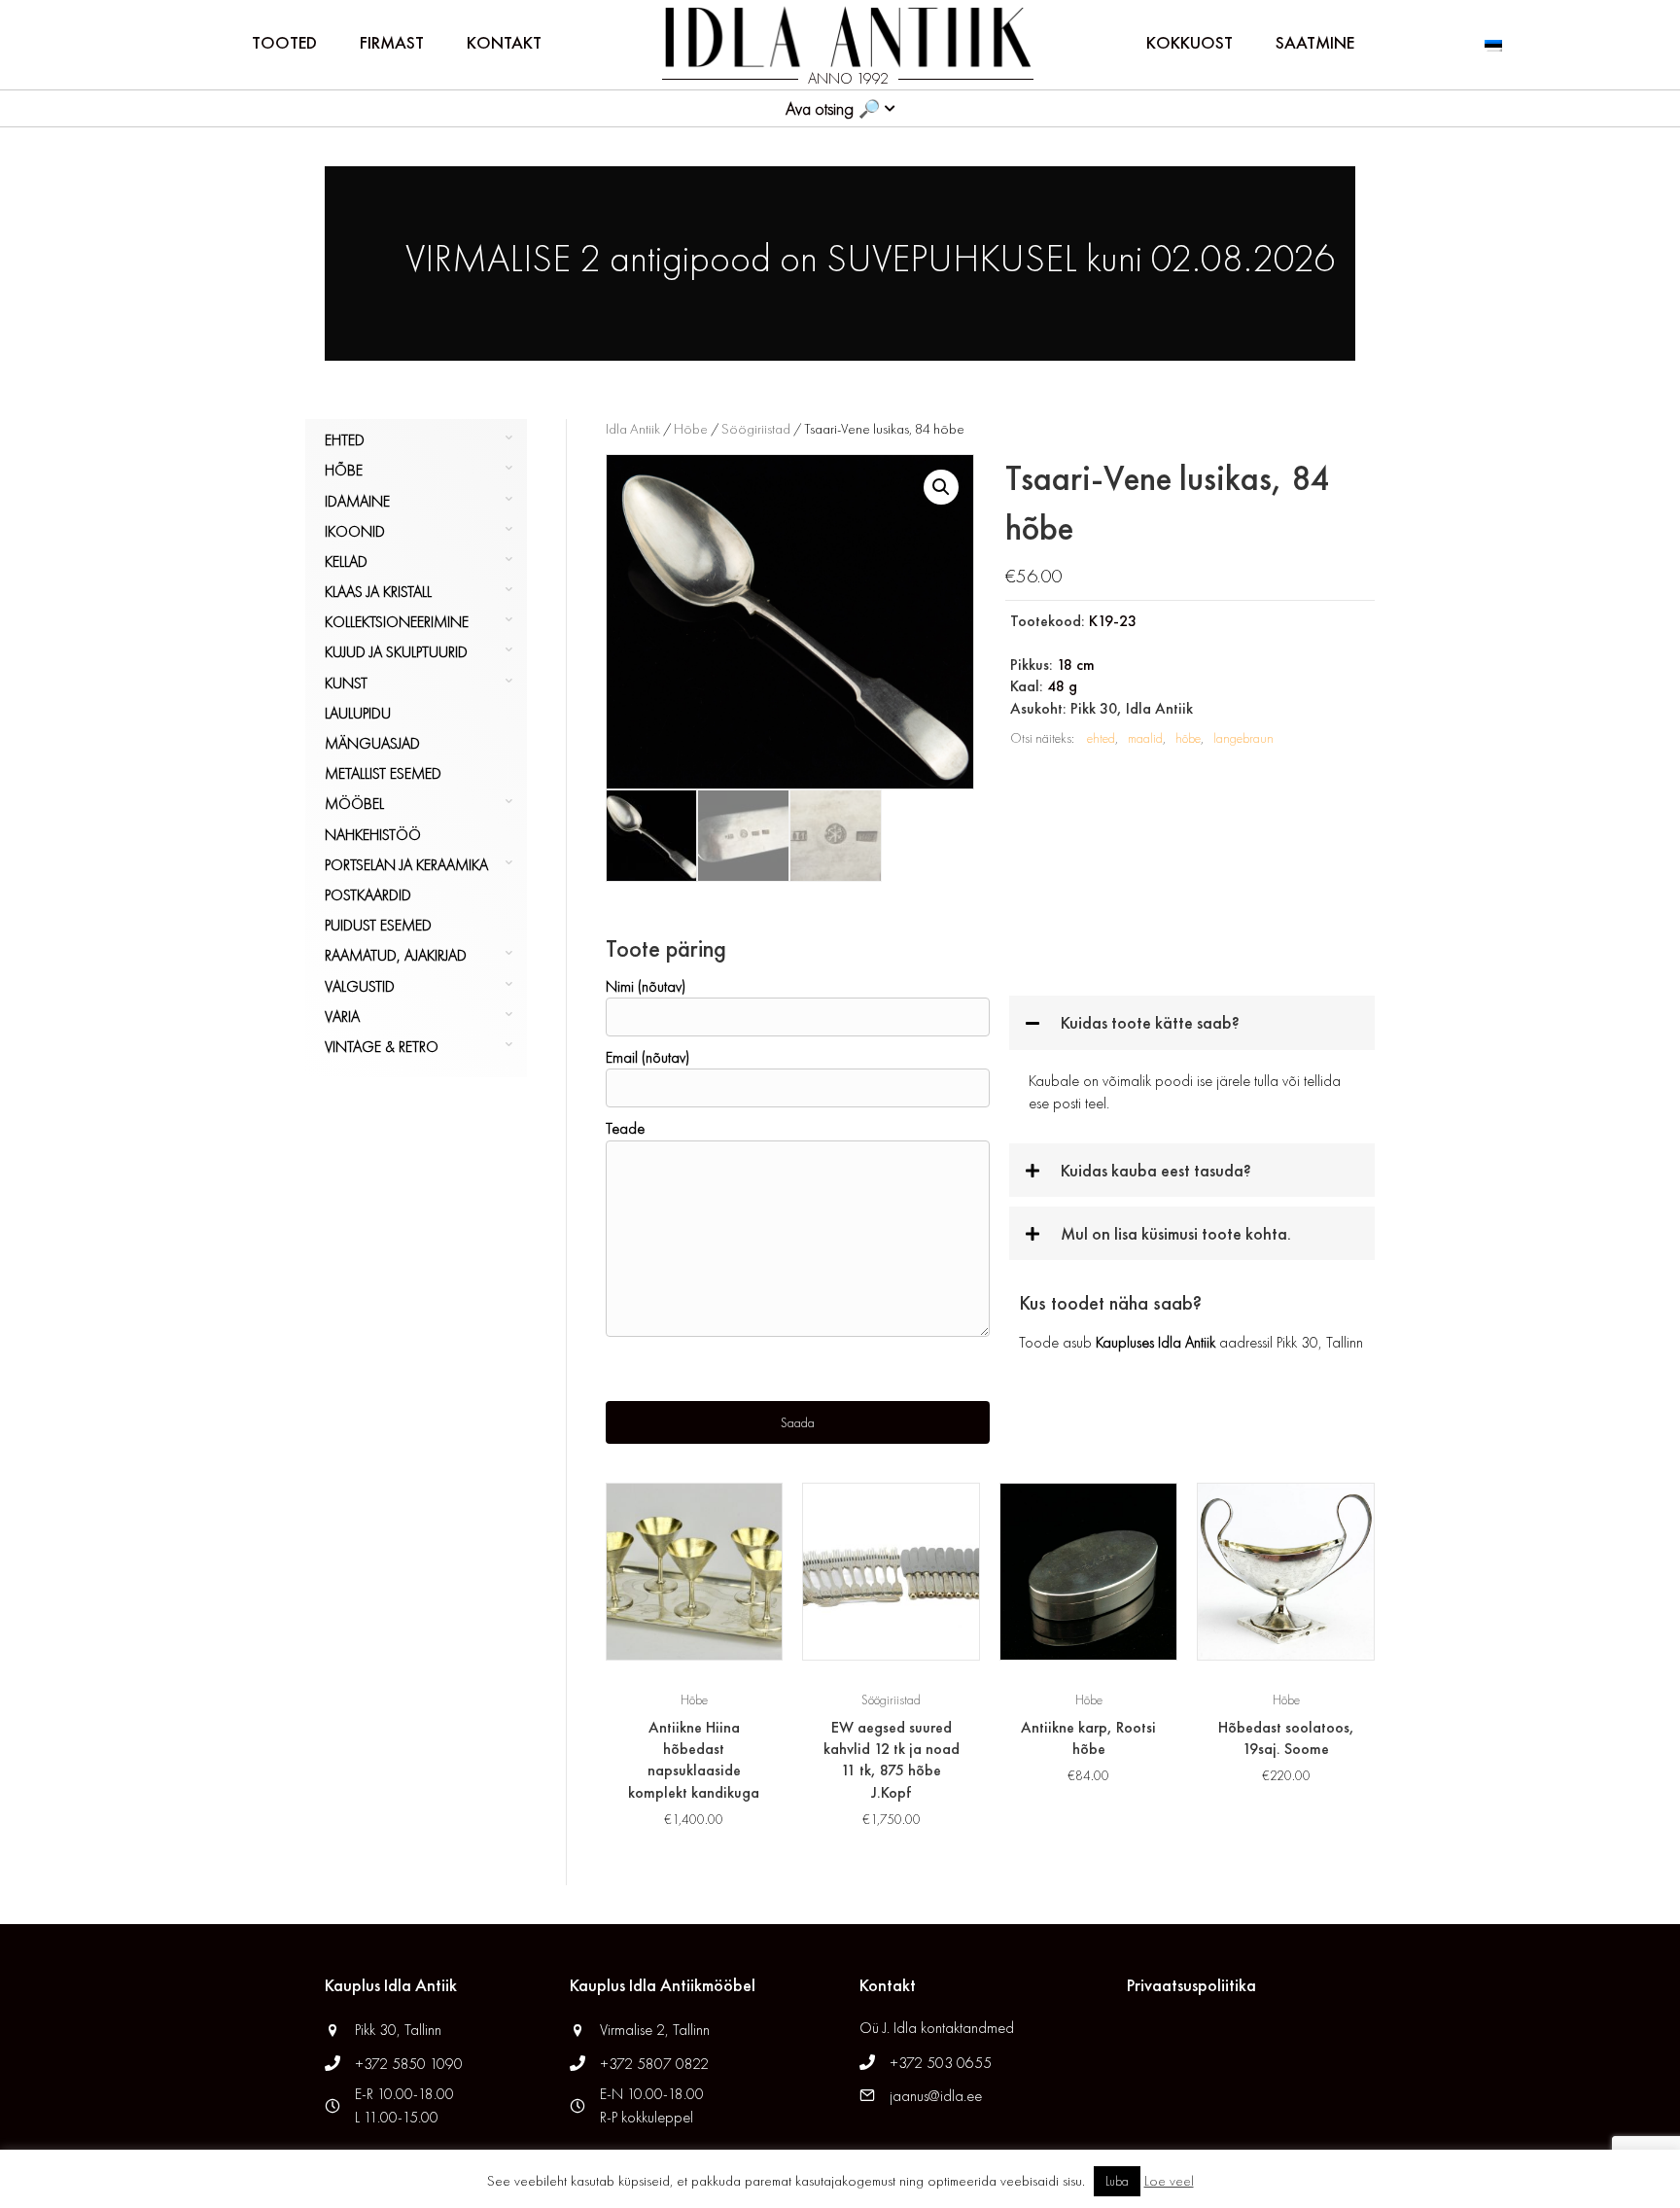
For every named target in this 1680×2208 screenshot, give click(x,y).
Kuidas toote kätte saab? (1150, 1022)
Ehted (345, 440)
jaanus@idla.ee (936, 2096)
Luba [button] (1117, 2181)
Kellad (346, 561)
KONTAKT (504, 42)
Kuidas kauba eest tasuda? (1156, 1170)
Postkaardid (368, 895)
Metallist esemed (383, 773)
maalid (1145, 738)
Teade (625, 1128)
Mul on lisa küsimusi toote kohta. (1176, 1233)
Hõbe (344, 470)
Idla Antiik (633, 429)
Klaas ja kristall (378, 592)
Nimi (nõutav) (646, 986)
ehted (1101, 738)
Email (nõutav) (647, 1057)
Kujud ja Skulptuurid (396, 652)
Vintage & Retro (382, 1047)
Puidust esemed (378, 925)
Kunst (346, 683)
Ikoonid (355, 531)
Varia (342, 1016)
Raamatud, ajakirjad (396, 955)
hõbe (1188, 738)
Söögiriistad (756, 429)
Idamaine (357, 501)
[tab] (1192, 1022)
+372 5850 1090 (411, 2064)
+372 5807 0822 (654, 2064)
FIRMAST (392, 42)
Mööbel (354, 804)
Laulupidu (358, 713)
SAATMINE (1315, 42)
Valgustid (360, 986)
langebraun (1243, 738)
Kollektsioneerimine (397, 622)
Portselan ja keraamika (406, 865)
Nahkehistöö (373, 835)
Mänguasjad (372, 743)
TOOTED (284, 42)
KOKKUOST (1190, 42)
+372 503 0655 (941, 2063)
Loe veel (1169, 2181)
